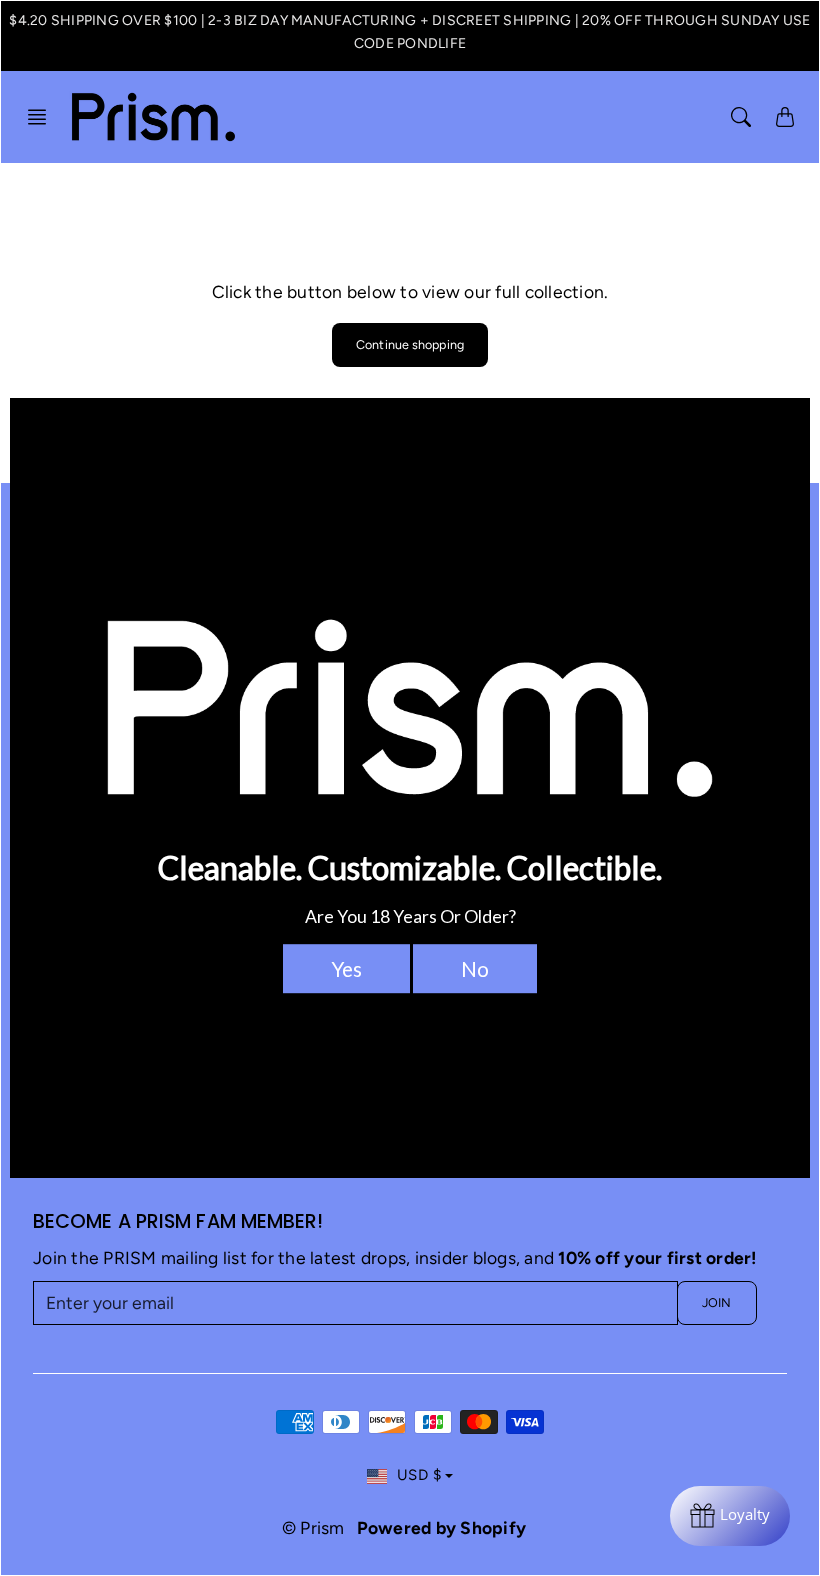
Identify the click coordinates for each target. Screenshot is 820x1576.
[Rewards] (730, 1516)
